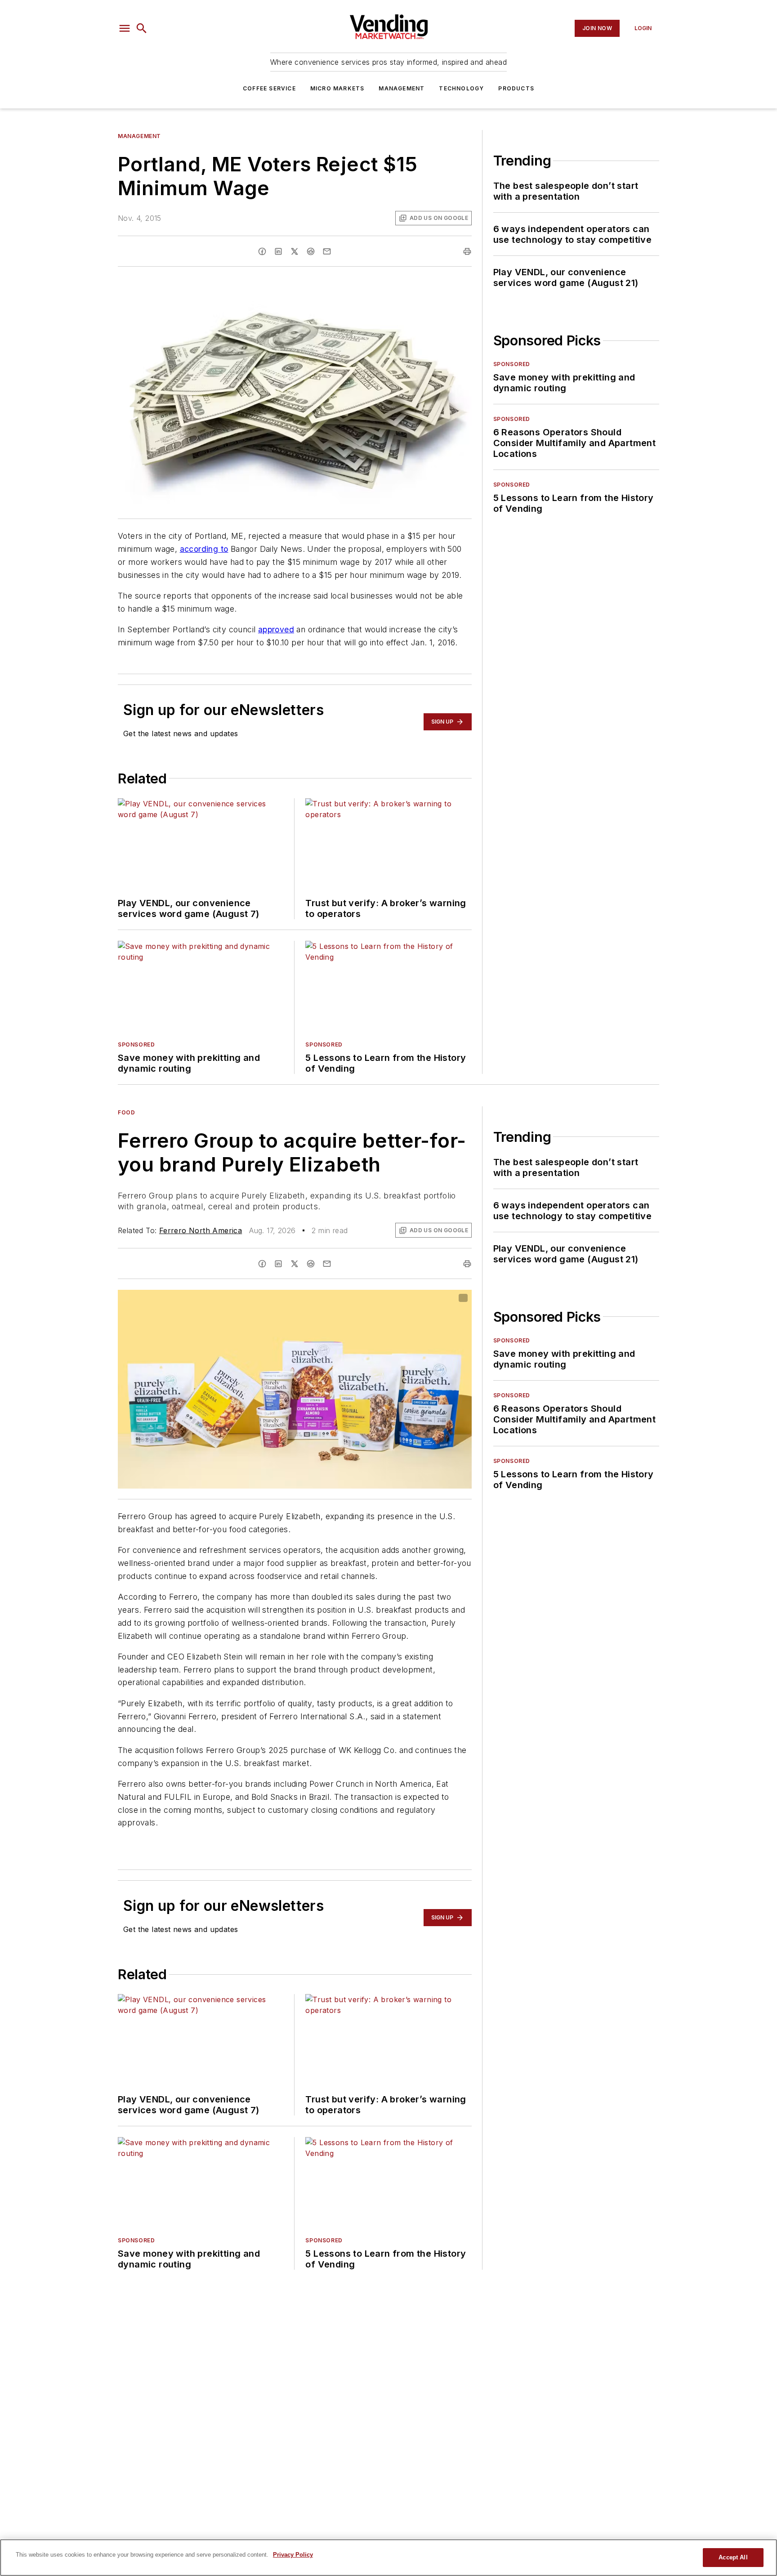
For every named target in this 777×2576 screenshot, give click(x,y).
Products (516, 88)
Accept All (733, 2557)
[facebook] (262, 251)
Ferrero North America (201, 1230)
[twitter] (295, 251)
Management (402, 88)
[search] (142, 28)
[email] (327, 251)
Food (126, 1112)
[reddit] (311, 251)
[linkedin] (278, 251)
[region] (388, 2558)
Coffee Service (269, 88)
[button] (125, 28)
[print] (467, 251)
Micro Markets (337, 88)
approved (276, 629)
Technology (461, 88)
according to (204, 549)
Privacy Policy (293, 2555)
